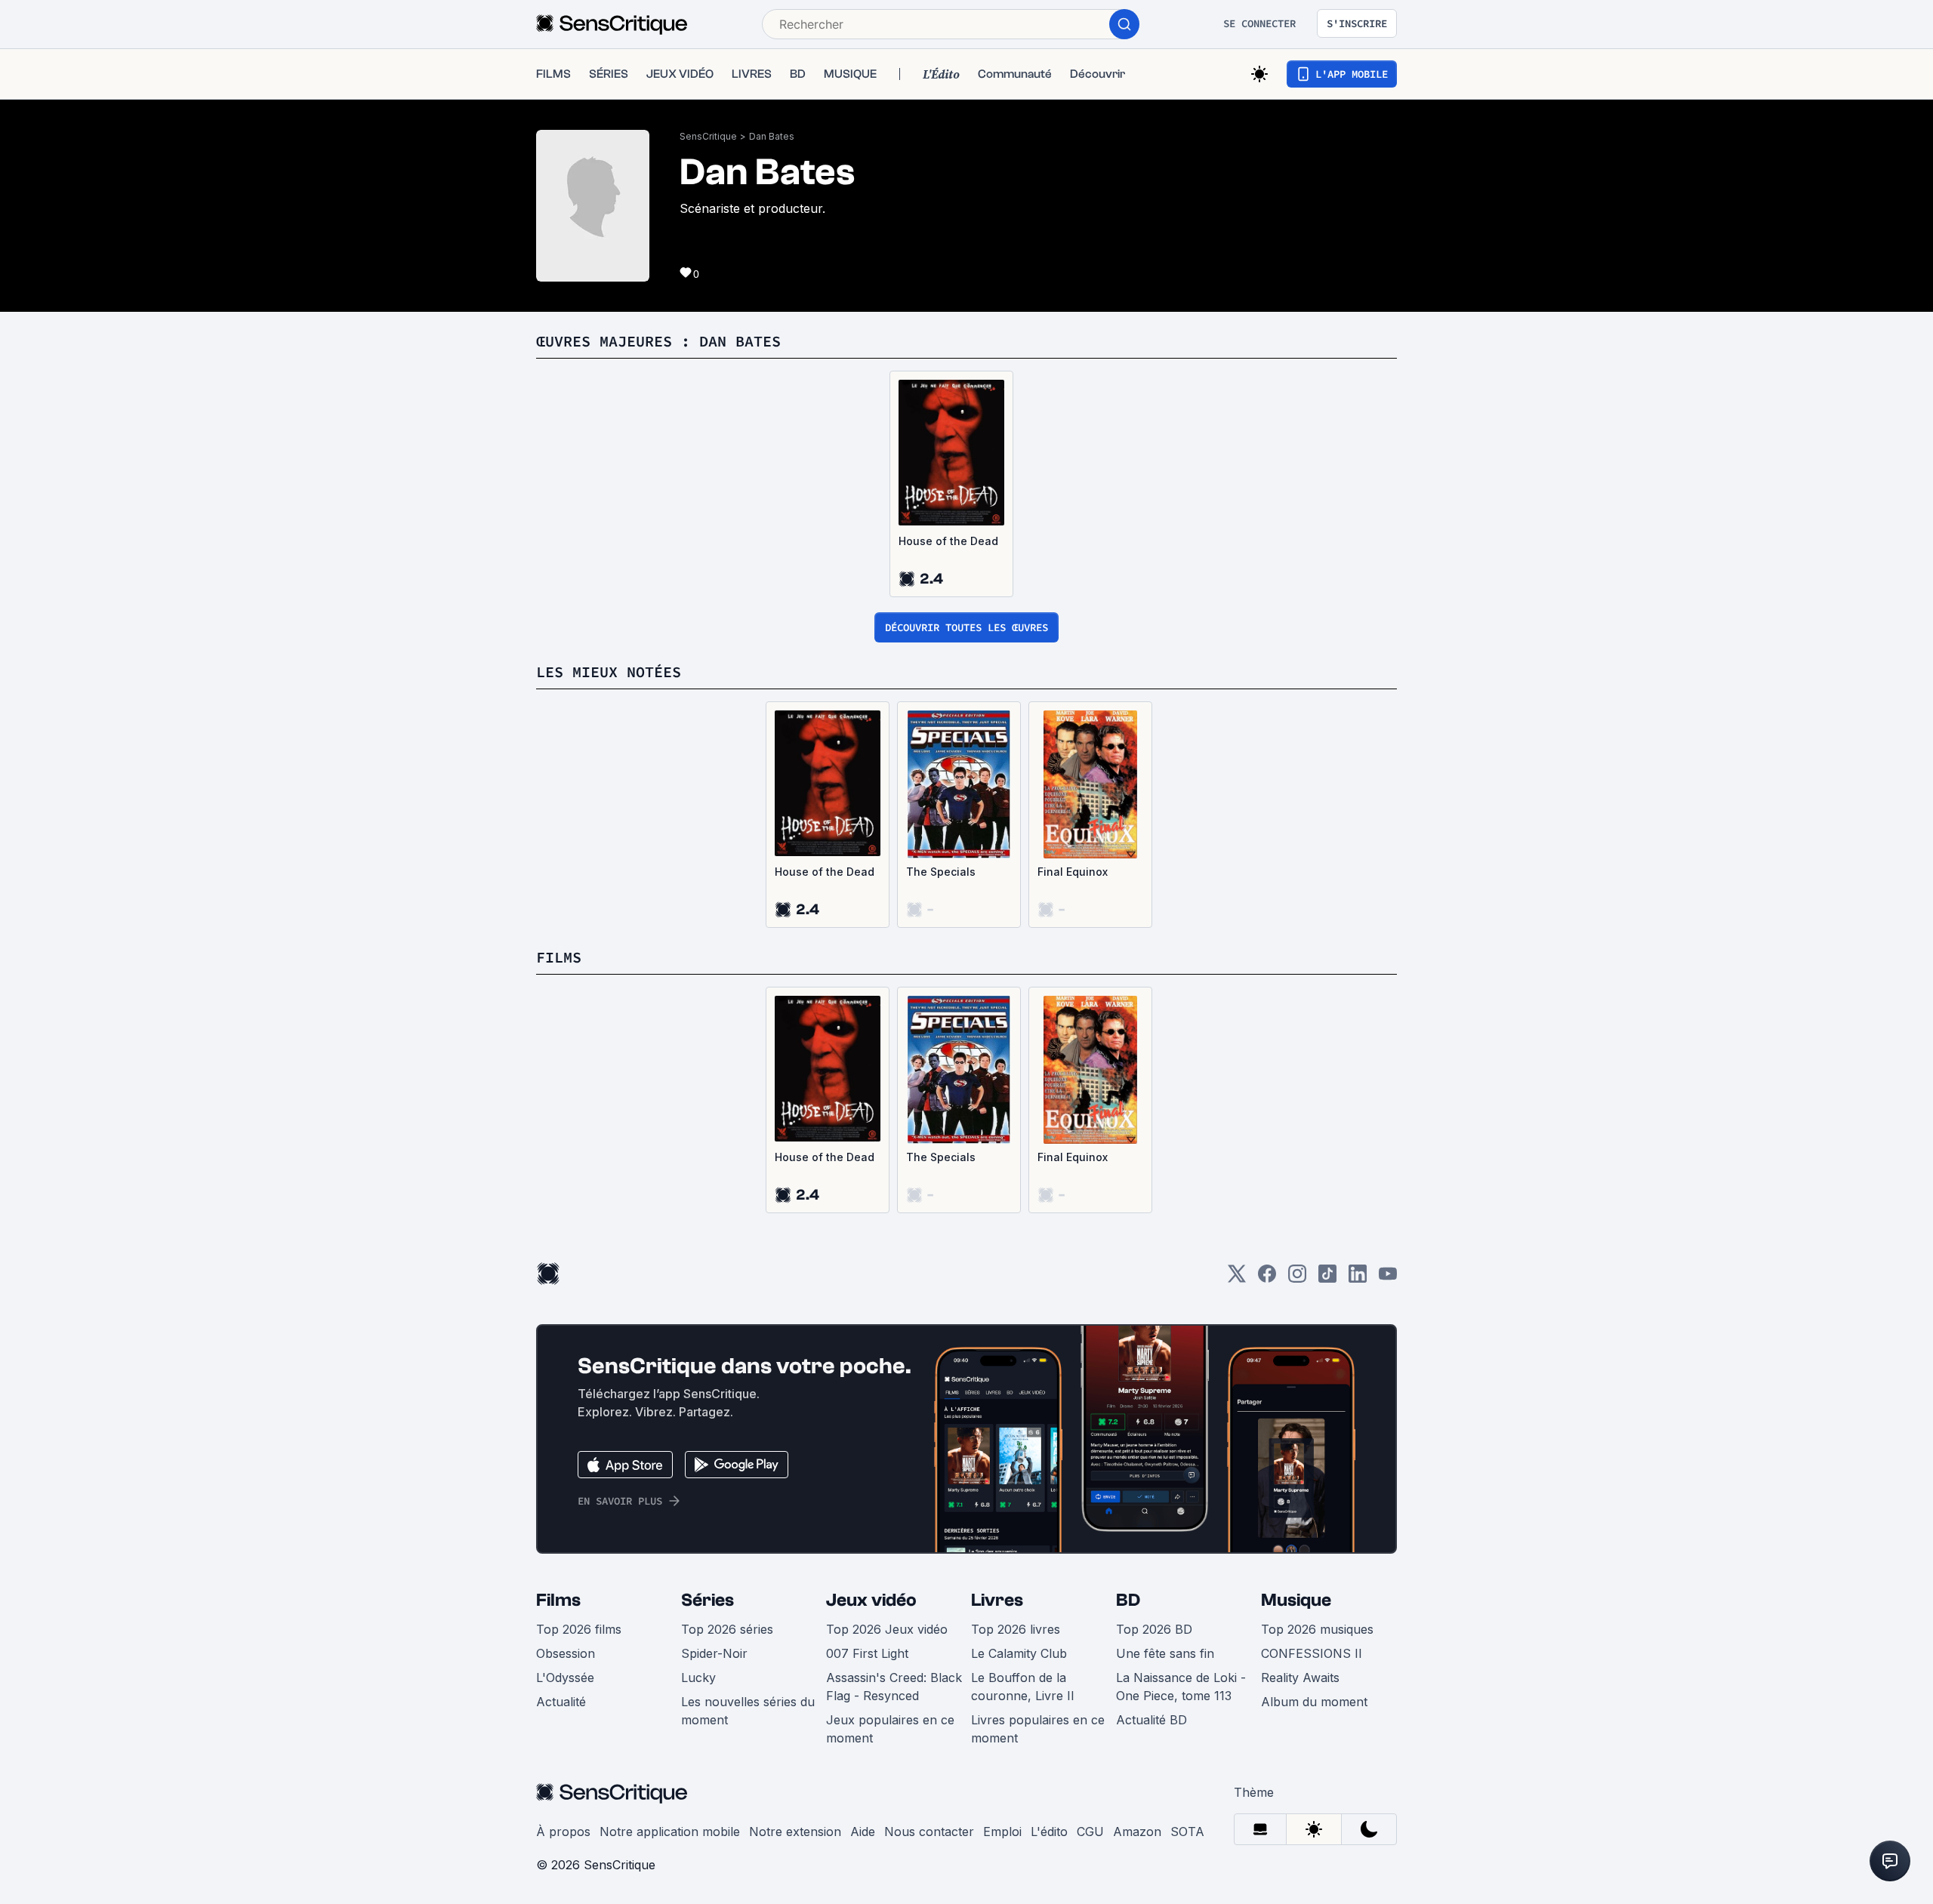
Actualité (561, 1702)
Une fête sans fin (1165, 1653)
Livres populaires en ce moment (1038, 1729)
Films (558, 1600)
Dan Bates (772, 136)
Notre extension (795, 1832)
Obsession (566, 1653)
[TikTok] (1327, 1279)
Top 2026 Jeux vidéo (887, 1629)
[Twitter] (1237, 1279)
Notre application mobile (670, 1832)
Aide (863, 1832)
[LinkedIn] (1358, 1279)
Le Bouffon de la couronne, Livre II (1023, 1687)
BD (1128, 1600)
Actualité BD (1151, 1720)
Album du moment (1314, 1702)
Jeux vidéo (871, 1600)
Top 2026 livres (1016, 1629)
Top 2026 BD (1154, 1629)
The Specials (941, 872)
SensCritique (708, 136)
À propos (563, 1832)
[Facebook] (1267, 1279)
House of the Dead (948, 541)
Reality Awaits (1300, 1678)
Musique (1296, 1600)
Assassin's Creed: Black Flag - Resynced (894, 1687)
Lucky (698, 1678)
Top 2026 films (579, 1629)
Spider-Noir (714, 1653)
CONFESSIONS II (1312, 1653)
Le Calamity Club (1019, 1653)
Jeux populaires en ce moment (890, 1729)
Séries (708, 1600)
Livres (997, 1600)
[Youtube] (1388, 1279)
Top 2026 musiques (1317, 1629)
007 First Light (867, 1653)
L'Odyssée (565, 1678)
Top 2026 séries (727, 1629)
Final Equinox (1073, 872)
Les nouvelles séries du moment (748, 1711)
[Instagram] (1297, 1279)
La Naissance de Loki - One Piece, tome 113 (1181, 1687)
